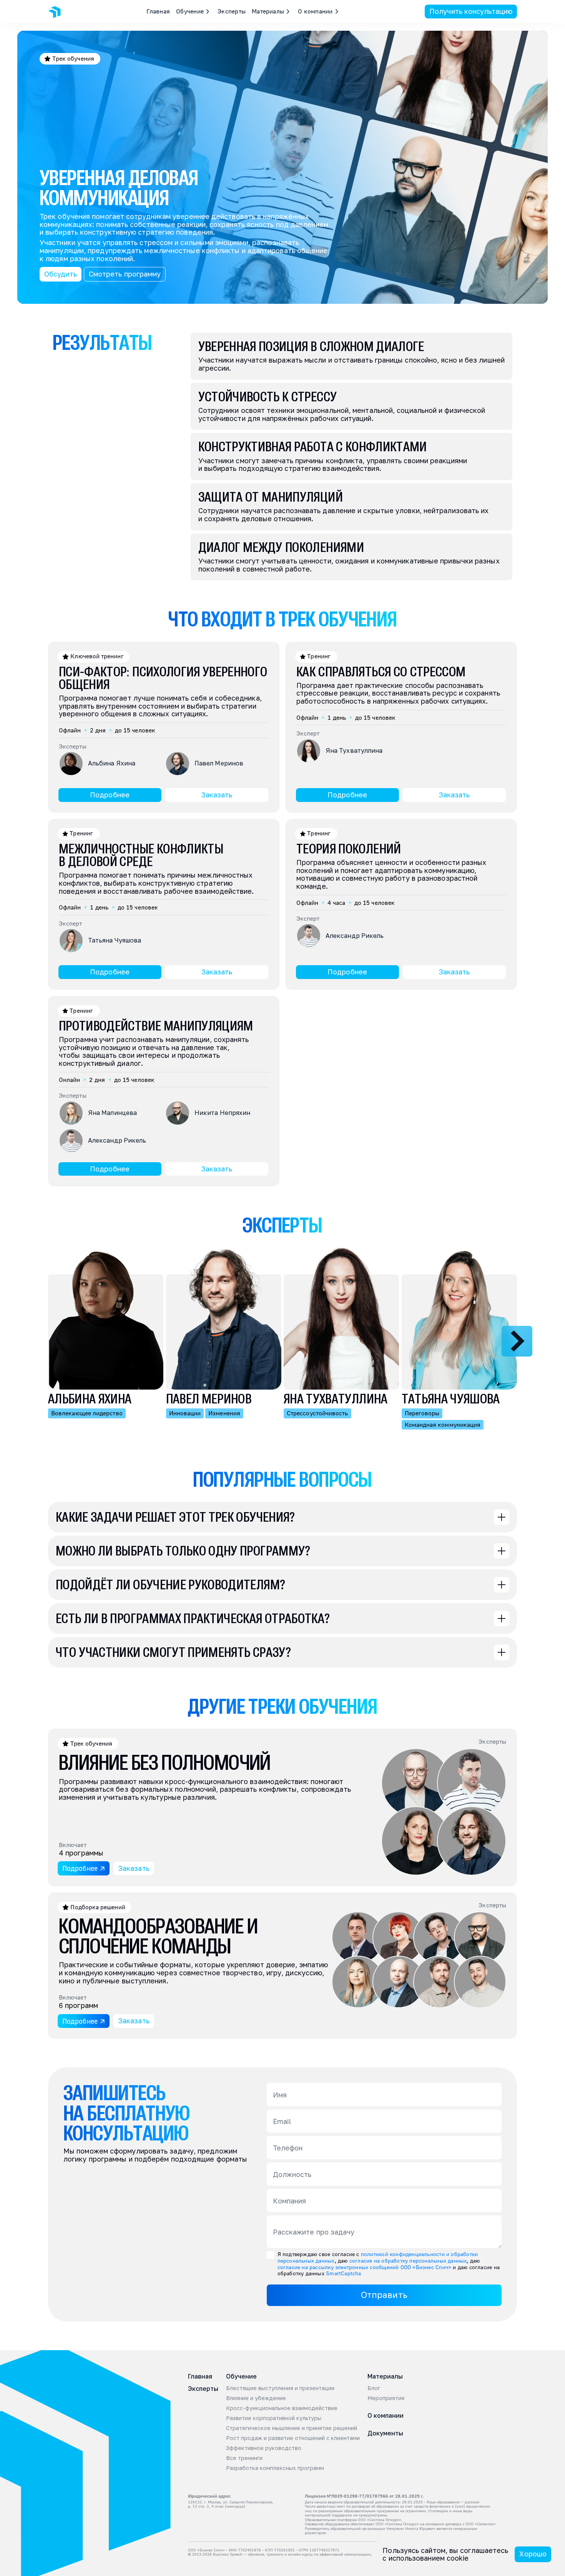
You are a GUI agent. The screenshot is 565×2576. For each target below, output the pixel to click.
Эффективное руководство (264, 2448)
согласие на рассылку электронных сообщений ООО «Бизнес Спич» (365, 2267)
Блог (374, 2388)
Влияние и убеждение (256, 2398)
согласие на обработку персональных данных (408, 2260)
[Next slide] (517, 1341)
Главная (158, 11)
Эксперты (232, 11)
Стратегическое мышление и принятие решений (292, 2428)
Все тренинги (244, 2458)
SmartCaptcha (344, 2273)
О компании (386, 2415)
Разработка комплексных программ (275, 2468)
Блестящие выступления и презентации (280, 2388)
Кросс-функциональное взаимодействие (282, 2408)
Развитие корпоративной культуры (274, 2418)
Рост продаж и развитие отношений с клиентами (293, 2438)
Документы (385, 2433)
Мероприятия (386, 2398)
